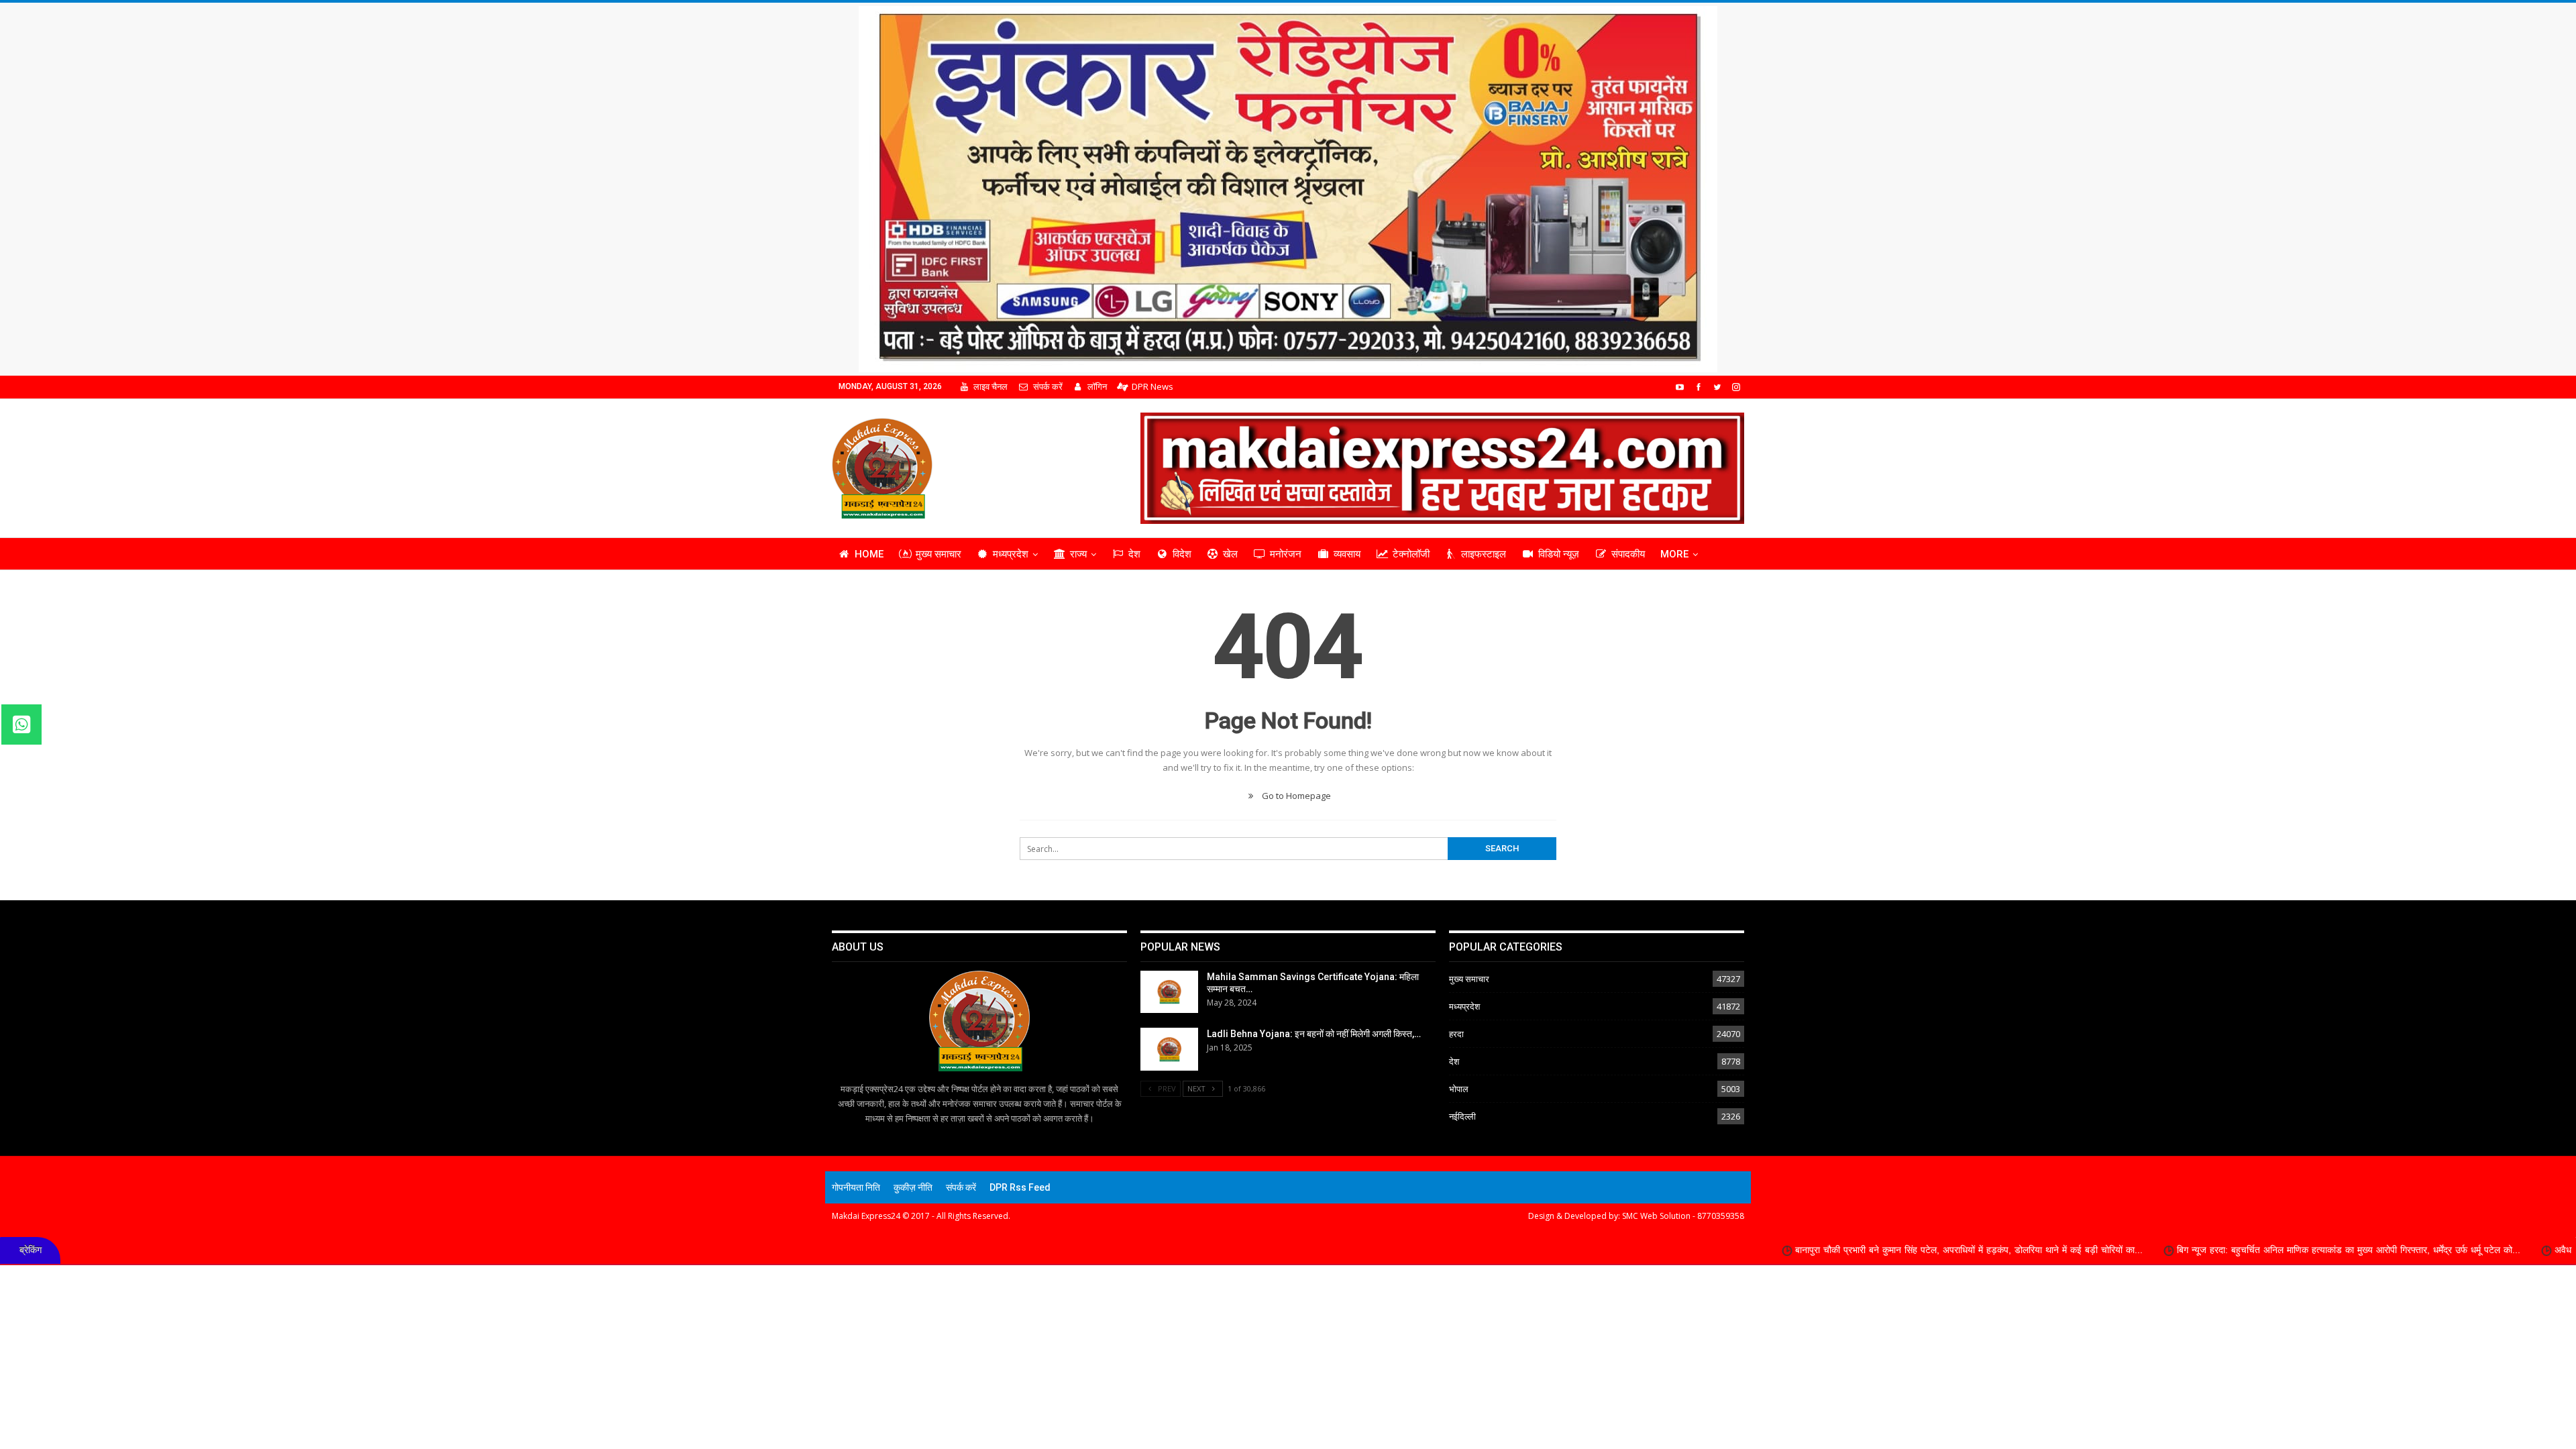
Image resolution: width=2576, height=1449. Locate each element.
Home (869, 554)
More (1674, 554)
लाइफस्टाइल (1484, 554)
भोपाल (1459, 1089)
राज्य (1078, 554)
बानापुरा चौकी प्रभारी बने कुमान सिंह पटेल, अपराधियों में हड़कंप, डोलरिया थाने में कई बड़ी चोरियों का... (1767, 1250)
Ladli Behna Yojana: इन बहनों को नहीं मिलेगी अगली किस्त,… (1314, 1034)
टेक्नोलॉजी (1411, 554)
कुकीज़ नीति (913, 1187)
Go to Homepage (1295, 796)
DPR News (1152, 386)
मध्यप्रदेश (1011, 554)
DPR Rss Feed (1020, 1187)
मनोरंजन (1286, 554)
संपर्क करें (1048, 386)
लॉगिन (1097, 386)
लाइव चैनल (990, 386)
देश (1134, 554)
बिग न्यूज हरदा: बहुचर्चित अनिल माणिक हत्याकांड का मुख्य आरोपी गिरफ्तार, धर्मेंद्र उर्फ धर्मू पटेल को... (2147, 1250)
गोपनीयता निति (856, 1187)
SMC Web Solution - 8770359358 (1683, 1216)
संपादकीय (1628, 554)
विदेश (1182, 554)
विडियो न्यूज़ (1559, 554)
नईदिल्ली (1462, 1116)
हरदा (1456, 1034)
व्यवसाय (1347, 554)
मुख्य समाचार (938, 554)
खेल (1230, 554)
